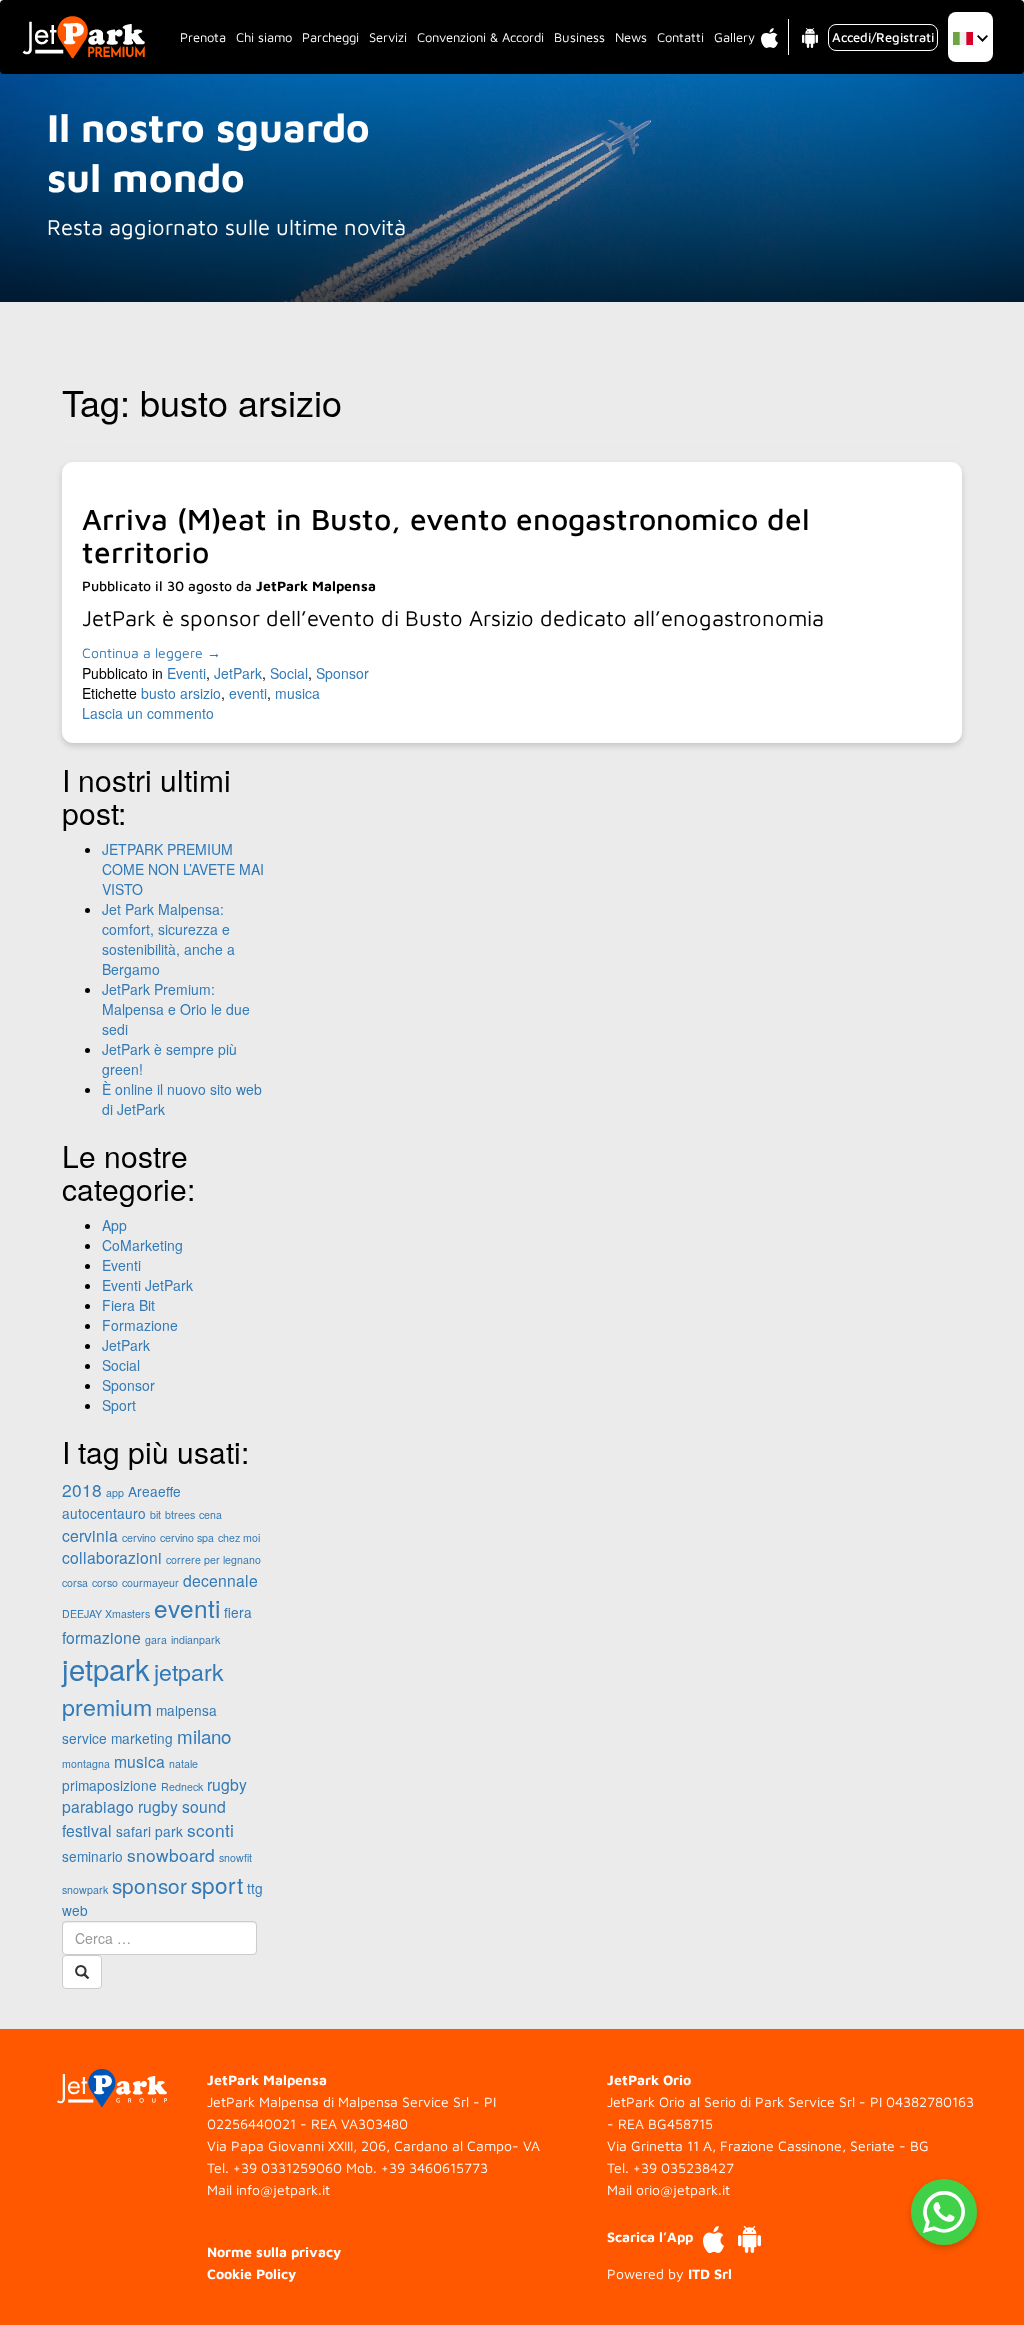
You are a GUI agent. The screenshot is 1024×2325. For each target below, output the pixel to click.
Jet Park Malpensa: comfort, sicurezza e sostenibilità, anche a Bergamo (168, 939)
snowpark (85, 1889)
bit (155, 1514)
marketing (142, 1738)
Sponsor (342, 673)
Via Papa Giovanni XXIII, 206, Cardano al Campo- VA (373, 2145)
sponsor (149, 1885)
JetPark (238, 673)
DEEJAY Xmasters (106, 1613)
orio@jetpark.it (683, 2189)
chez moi (239, 1537)
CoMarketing (142, 1245)
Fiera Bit (128, 1305)
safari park (149, 1831)
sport (217, 1884)
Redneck (182, 1786)
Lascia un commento (148, 713)
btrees (180, 1514)
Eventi (186, 673)
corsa (75, 1582)
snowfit (235, 1857)
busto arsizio (181, 693)
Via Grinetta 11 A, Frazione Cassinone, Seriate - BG (768, 2145)
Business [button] (579, 37)
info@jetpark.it (283, 2189)
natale (183, 1763)
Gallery (734, 37)
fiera (238, 1612)
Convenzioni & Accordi (480, 37)
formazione (101, 1637)
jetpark (106, 1668)
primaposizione (109, 1785)
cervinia (90, 1535)
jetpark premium (143, 1688)
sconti (210, 1829)
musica (297, 693)
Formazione (140, 1325)
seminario (92, 1856)
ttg (255, 1888)
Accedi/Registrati (883, 37)
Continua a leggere (151, 652)
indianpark (195, 1639)
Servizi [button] (388, 37)
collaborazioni (112, 1557)
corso (105, 1582)
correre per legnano (213, 1559)
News (631, 37)
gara (156, 1639)
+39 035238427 (683, 2167)
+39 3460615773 (434, 2167)
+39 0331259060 (287, 2167)
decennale (220, 1580)
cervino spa (187, 1537)
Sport (119, 1405)
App (114, 1225)
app (115, 1492)
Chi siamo (264, 37)
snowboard (171, 1854)
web (75, 1910)
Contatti (680, 37)
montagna (86, 1763)
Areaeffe (154, 1491)
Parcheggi (330, 37)
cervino (139, 1537)
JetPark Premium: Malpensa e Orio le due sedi (176, 1009)
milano (204, 1735)
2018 (82, 1489)
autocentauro (104, 1513)
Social (289, 673)
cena (210, 1514)
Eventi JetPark (147, 1285)
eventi (248, 693)
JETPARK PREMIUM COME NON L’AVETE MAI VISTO (183, 869)
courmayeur (150, 1582)
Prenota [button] (203, 37)
